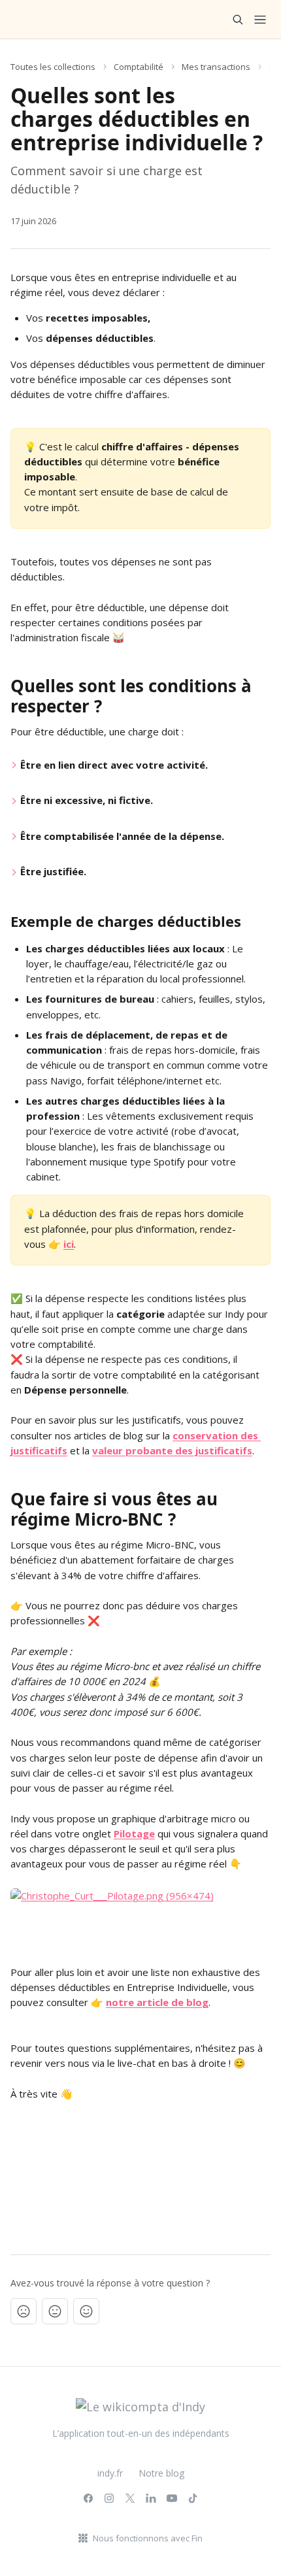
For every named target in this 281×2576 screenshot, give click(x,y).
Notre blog (161, 2473)
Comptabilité (139, 67)
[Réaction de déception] (24, 2311)
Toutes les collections (53, 67)
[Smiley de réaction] (86, 2311)
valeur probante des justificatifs (172, 1450)
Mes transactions (216, 67)
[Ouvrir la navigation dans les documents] (260, 20)
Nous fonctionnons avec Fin (148, 2538)
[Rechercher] (238, 20)
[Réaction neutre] (55, 2311)
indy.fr (110, 2473)
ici (69, 1244)
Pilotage (134, 1833)
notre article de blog (157, 2002)
